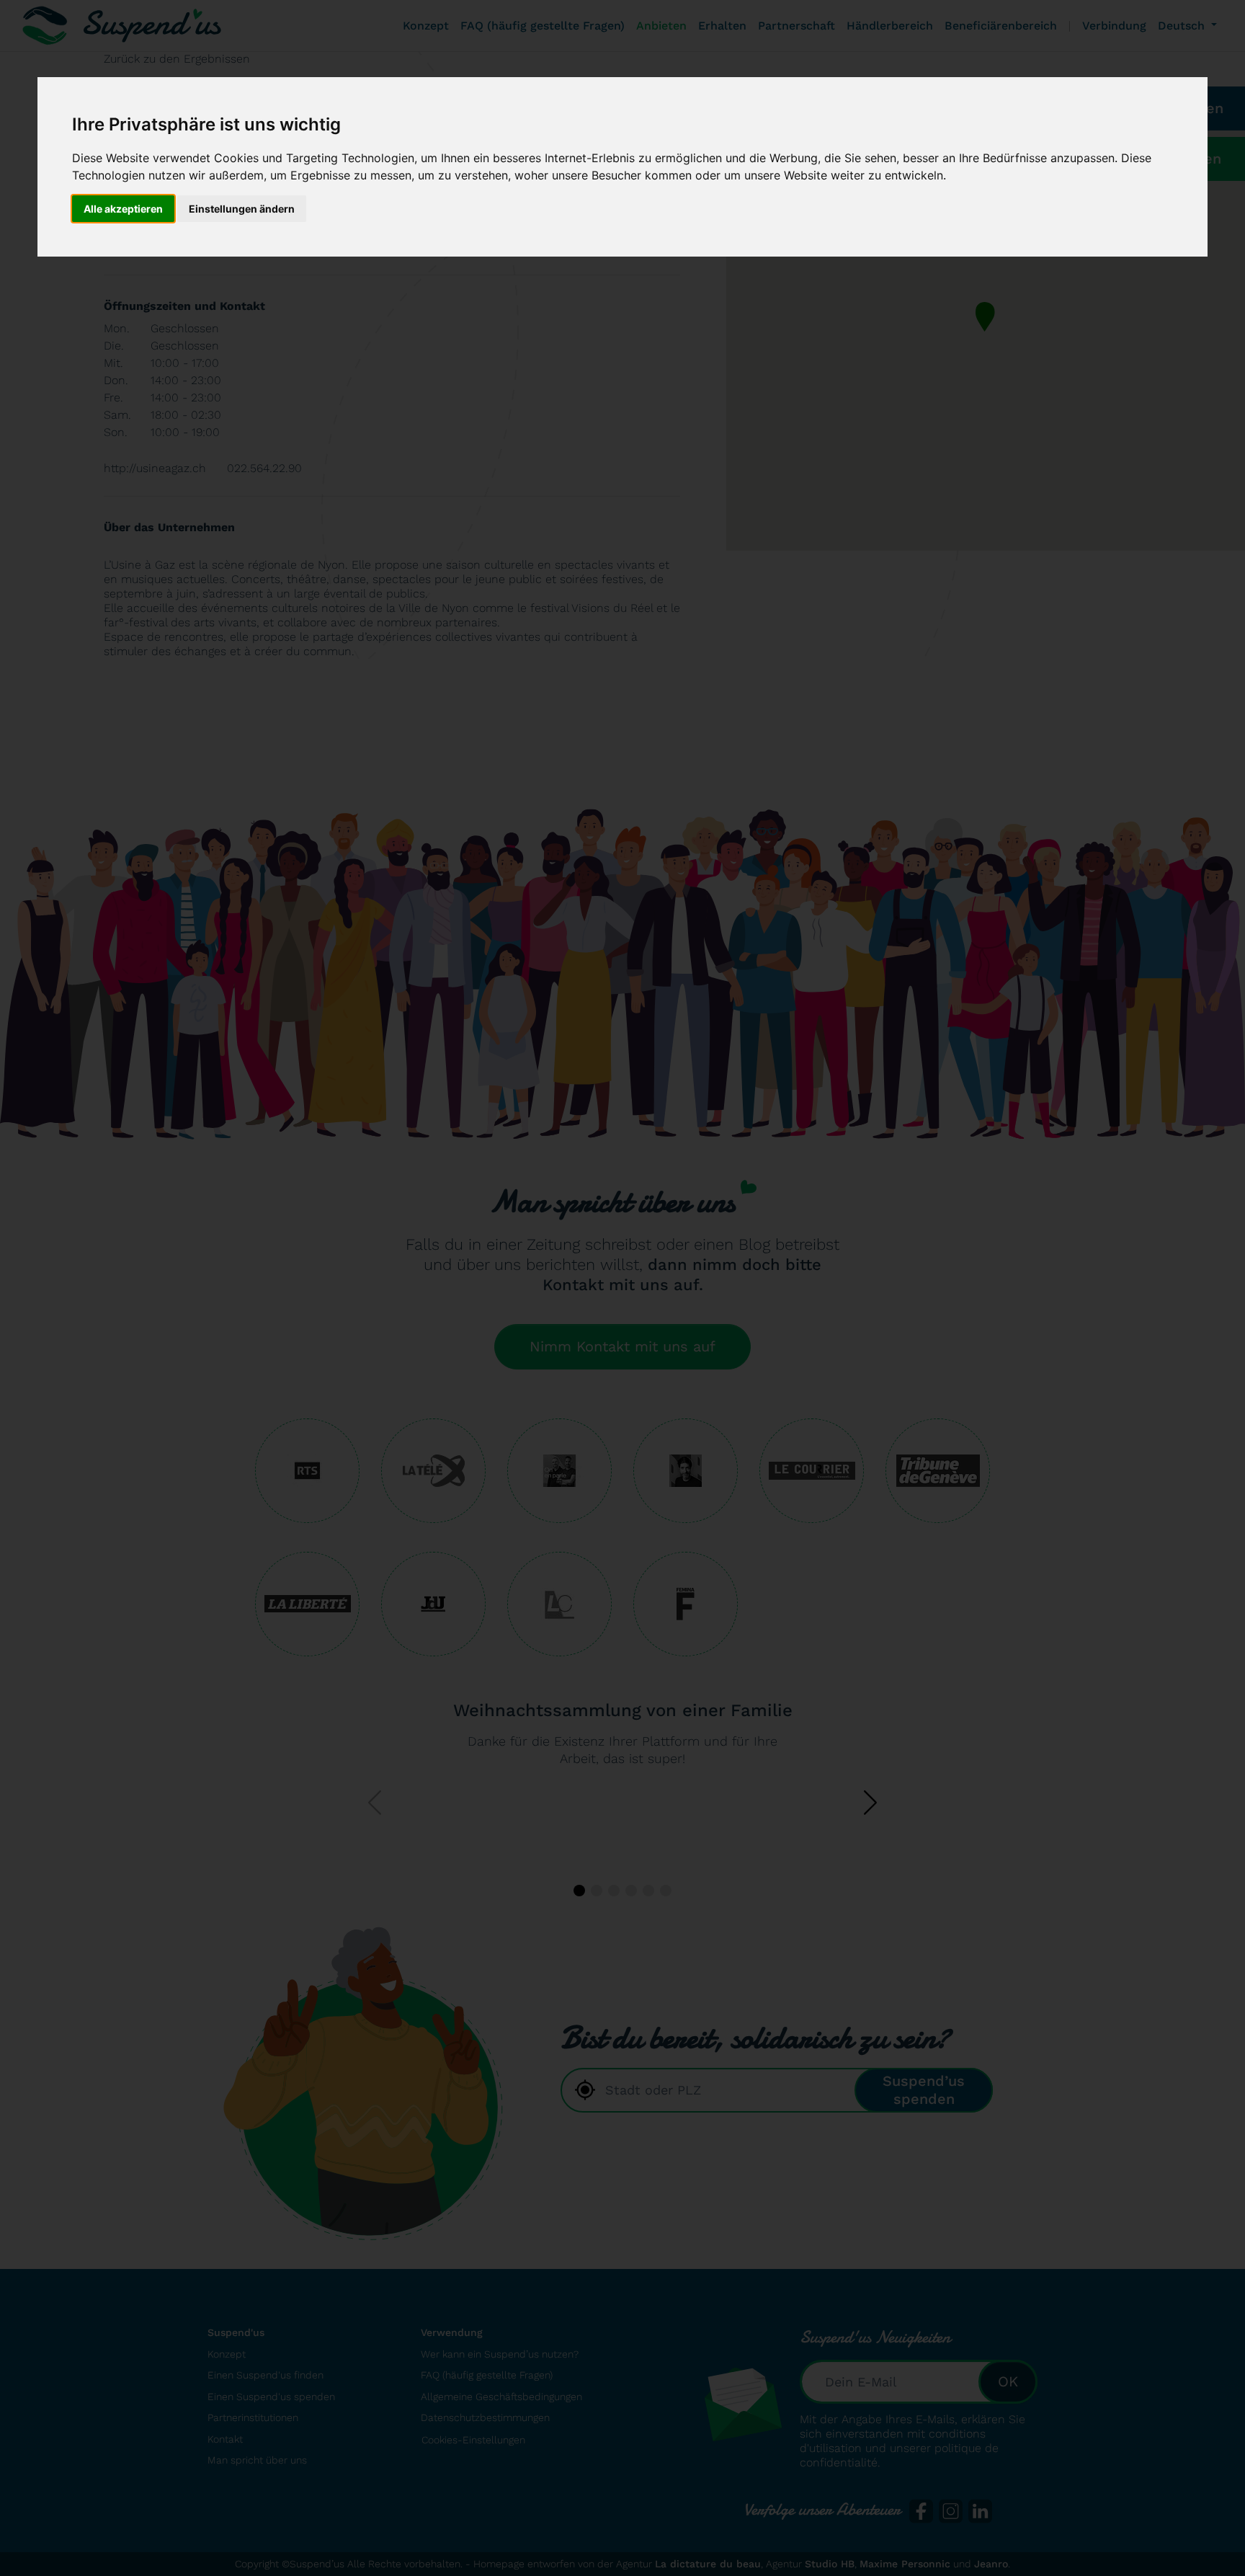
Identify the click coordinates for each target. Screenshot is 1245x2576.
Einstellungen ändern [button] (242, 209)
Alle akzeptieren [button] (123, 209)
